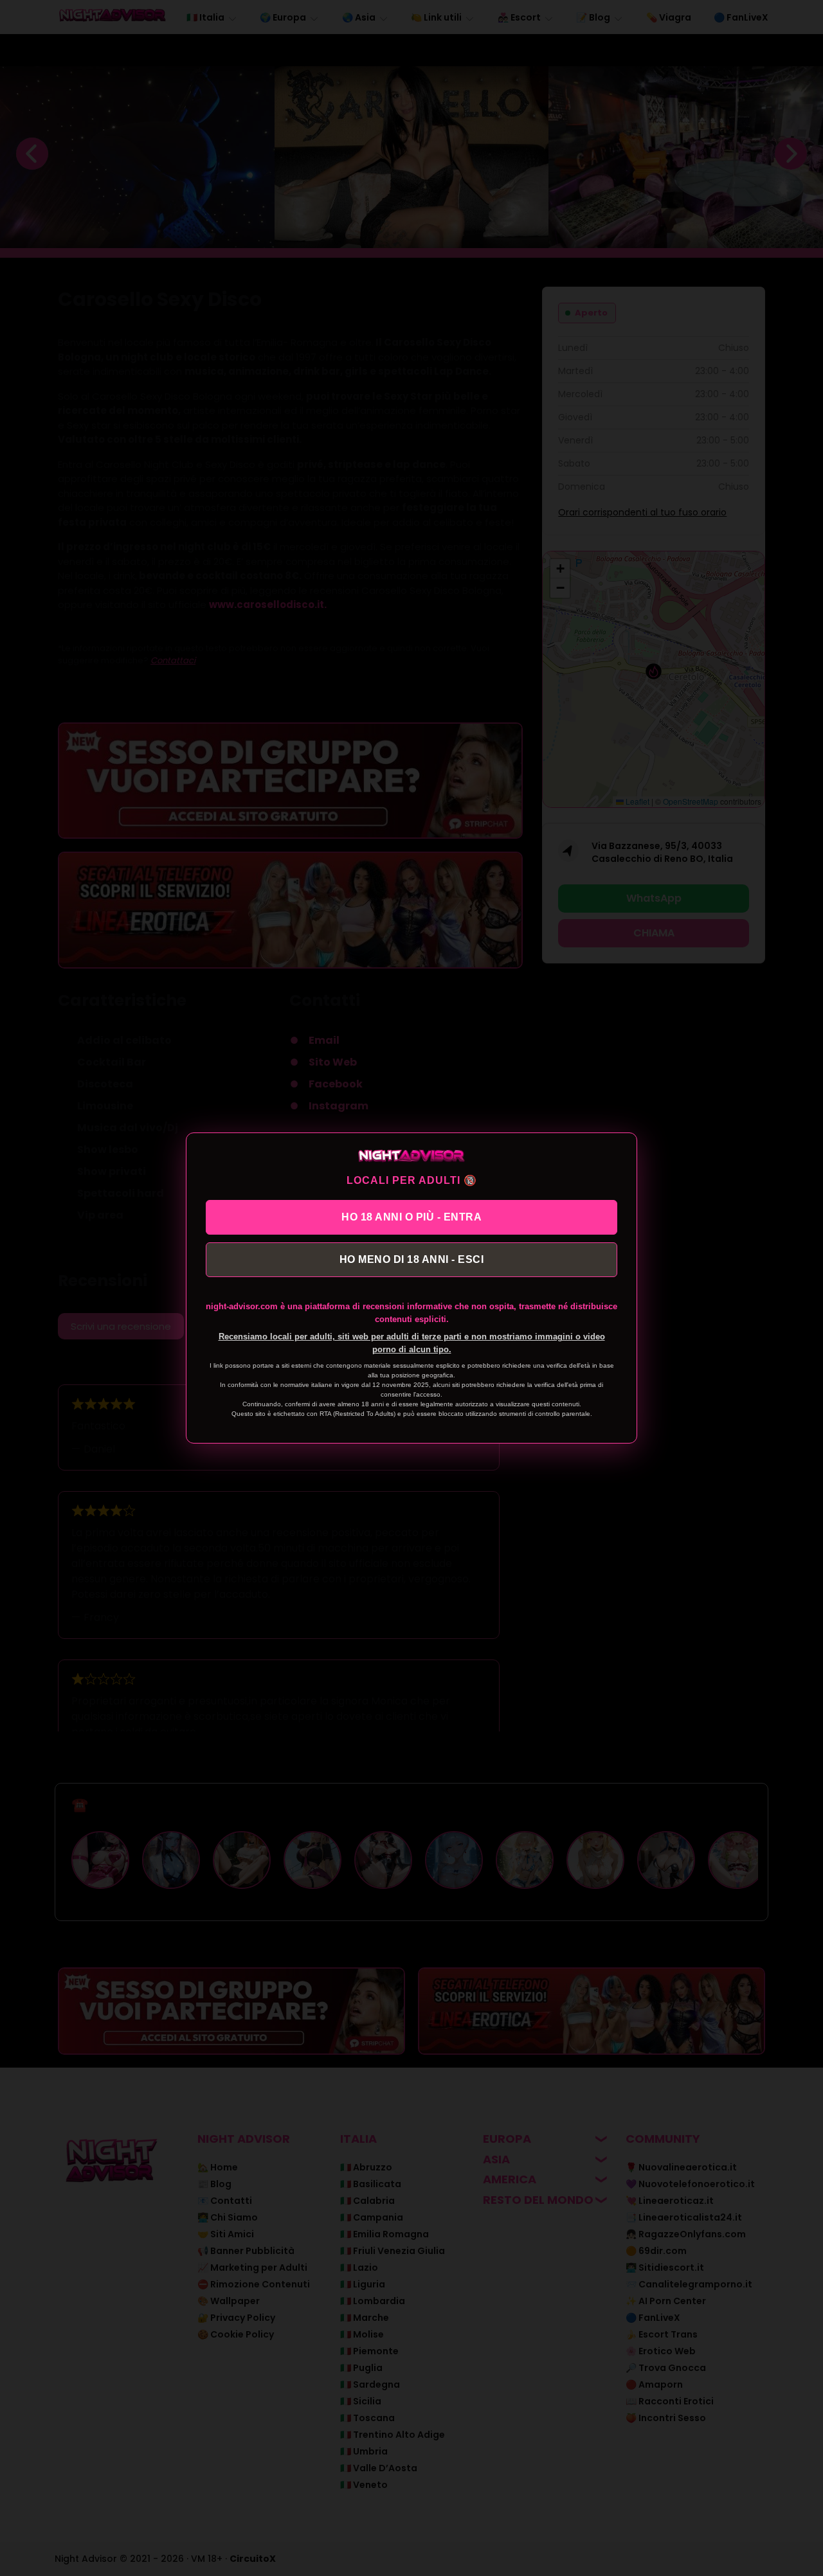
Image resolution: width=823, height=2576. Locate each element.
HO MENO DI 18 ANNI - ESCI (412, 1259)
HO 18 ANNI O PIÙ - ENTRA (411, 1217)
